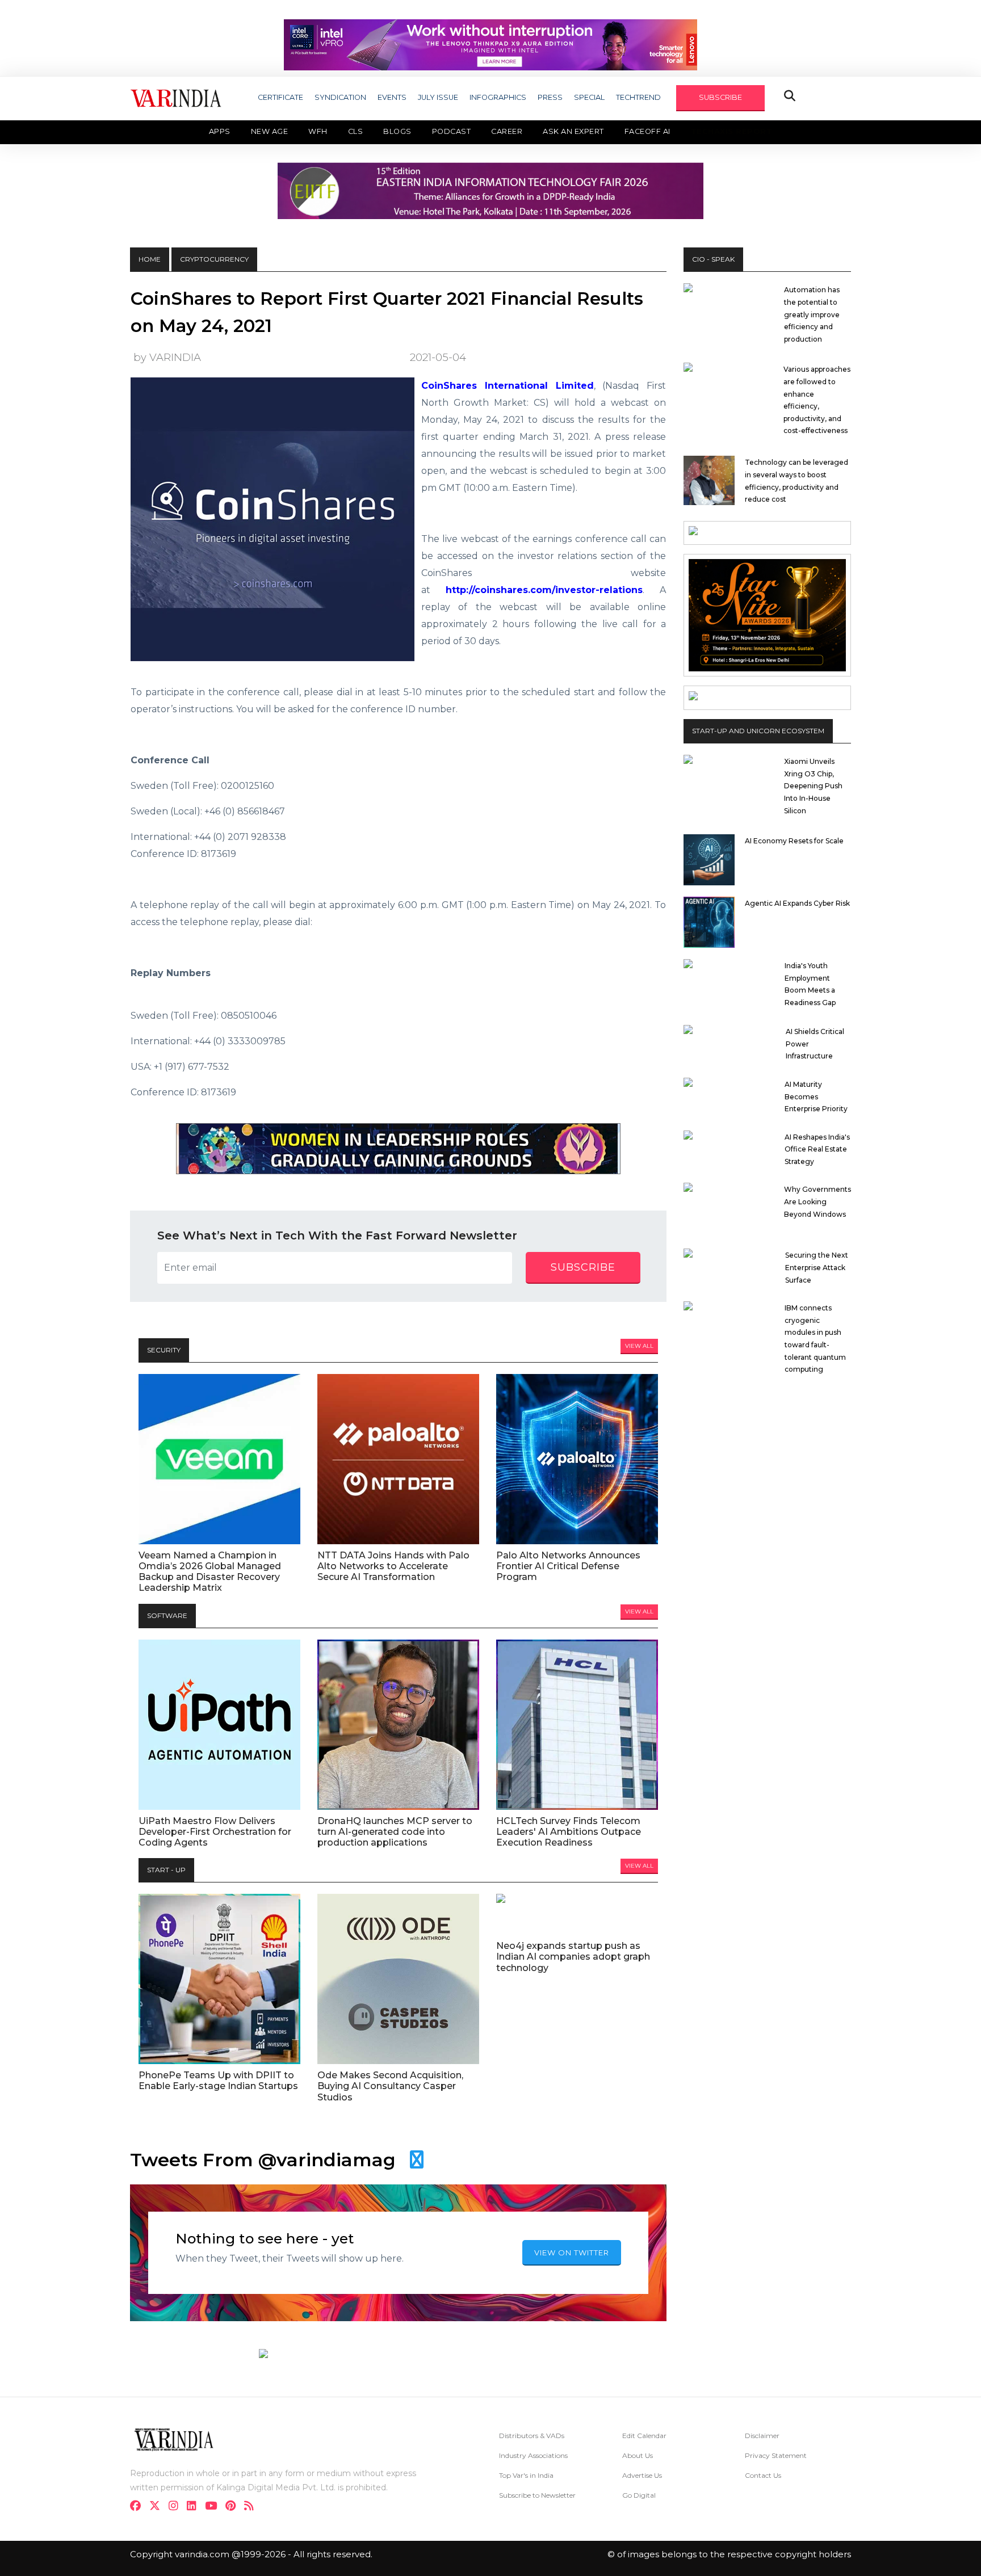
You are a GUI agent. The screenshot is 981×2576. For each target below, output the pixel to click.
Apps (220, 131)
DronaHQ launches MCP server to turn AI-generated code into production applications (395, 1832)
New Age (270, 131)
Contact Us (763, 2475)
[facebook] (139, 2507)
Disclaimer (762, 2436)
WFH (318, 131)
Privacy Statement (776, 2455)
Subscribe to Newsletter (537, 2495)
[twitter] (158, 2507)
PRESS (550, 97)
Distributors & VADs (532, 2436)
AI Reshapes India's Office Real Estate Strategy (817, 1149)
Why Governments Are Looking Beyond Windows (817, 1201)
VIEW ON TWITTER (572, 2253)
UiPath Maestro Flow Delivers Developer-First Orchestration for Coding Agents (215, 1832)
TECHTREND (638, 97)
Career (507, 131)
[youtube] (214, 2507)
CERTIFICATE (280, 97)
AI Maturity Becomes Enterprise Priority (816, 1096)
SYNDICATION (340, 97)
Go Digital (639, 2495)
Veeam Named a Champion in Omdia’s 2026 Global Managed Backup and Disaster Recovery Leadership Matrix (210, 1572)
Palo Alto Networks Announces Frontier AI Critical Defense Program (568, 1566)
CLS (356, 131)
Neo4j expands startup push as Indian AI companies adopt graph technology (573, 1957)
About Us (638, 2455)
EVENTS (392, 97)
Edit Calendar (644, 2436)
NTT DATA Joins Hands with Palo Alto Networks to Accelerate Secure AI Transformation (393, 1566)
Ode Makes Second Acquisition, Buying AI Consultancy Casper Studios (390, 2086)
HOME (150, 259)
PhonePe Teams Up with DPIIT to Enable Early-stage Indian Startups (218, 2081)
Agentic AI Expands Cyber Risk (797, 903)
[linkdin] (195, 2507)
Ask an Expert (573, 131)
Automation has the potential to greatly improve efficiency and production (812, 314)
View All (639, 1346)
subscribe (583, 1267)
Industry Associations (533, 2455)
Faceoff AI (647, 131)
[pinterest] (234, 2507)
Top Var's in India (526, 2475)
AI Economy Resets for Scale (794, 841)
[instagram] (177, 2507)
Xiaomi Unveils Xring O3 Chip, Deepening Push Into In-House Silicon (813, 786)
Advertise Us (642, 2475)
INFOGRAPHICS (498, 97)
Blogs (397, 131)
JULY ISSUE (438, 97)
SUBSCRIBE (720, 97)
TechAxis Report (732, 131)
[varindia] (252, 2507)
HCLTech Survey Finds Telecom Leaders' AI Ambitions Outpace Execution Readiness (569, 1832)
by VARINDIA (167, 357)
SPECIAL (589, 97)
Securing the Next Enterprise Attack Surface (817, 1267)
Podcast (452, 131)
